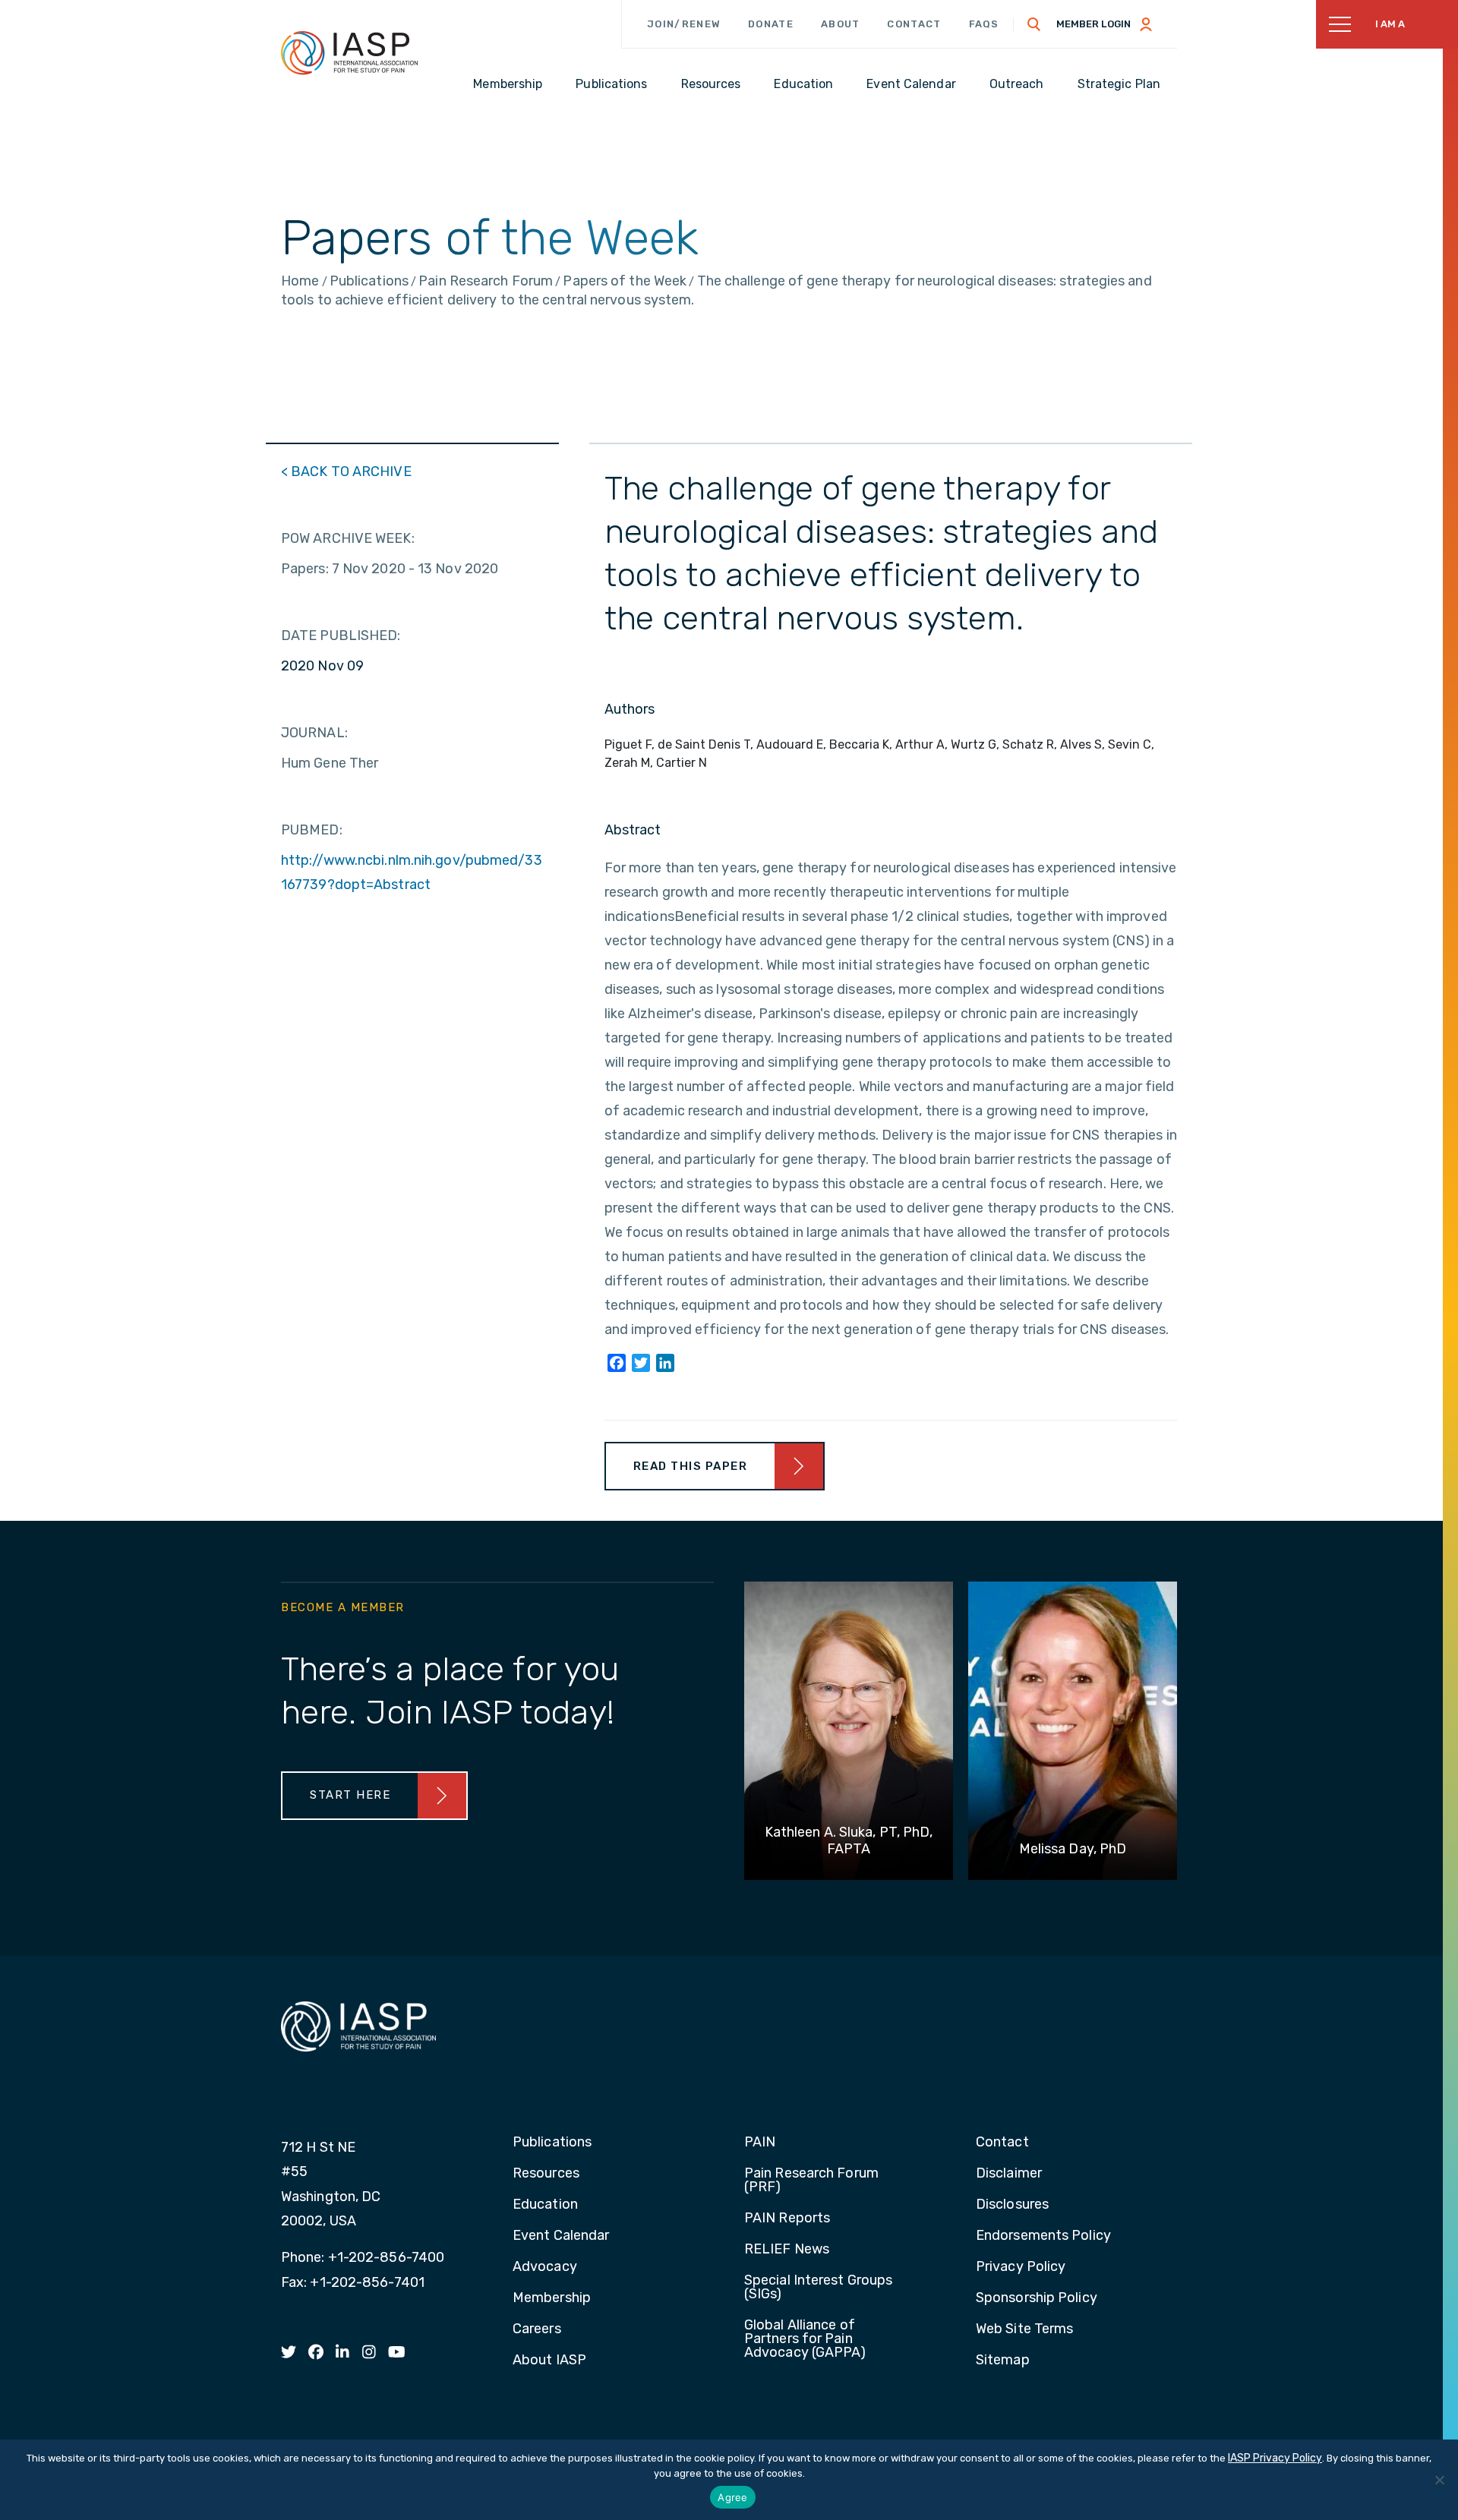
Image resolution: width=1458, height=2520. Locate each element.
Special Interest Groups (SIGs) (818, 2288)
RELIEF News (787, 2250)
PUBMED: (312, 830)
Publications (552, 2143)
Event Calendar (561, 2236)
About (841, 24)
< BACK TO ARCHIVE (346, 472)
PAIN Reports (787, 2219)
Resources (546, 2174)
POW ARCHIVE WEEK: (348, 538)
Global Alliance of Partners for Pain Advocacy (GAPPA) (805, 2339)
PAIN (760, 2143)
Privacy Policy (1021, 2267)
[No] (1439, 2480)
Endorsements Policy (1043, 2236)
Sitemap (1003, 2361)
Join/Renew (684, 24)
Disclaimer (1009, 2174)
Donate (771, 24)
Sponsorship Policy (1037, 2298)
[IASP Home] (349, 52)
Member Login (1093, 24)
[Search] (1034, 24)
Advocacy (545, 2267)
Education (545, 2205)
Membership (552, 2298)
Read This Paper (691, 1466)
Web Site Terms (1024, 2329)
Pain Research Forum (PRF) (811, 2181)
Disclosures (1012, 2205)
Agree (732, 2497)
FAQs (984, 24)
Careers (537, 2329)
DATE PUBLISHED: (341, 636)
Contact (914, 24)
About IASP (549, 2361)
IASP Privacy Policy (1275, 2458)
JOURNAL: (314, 733)
